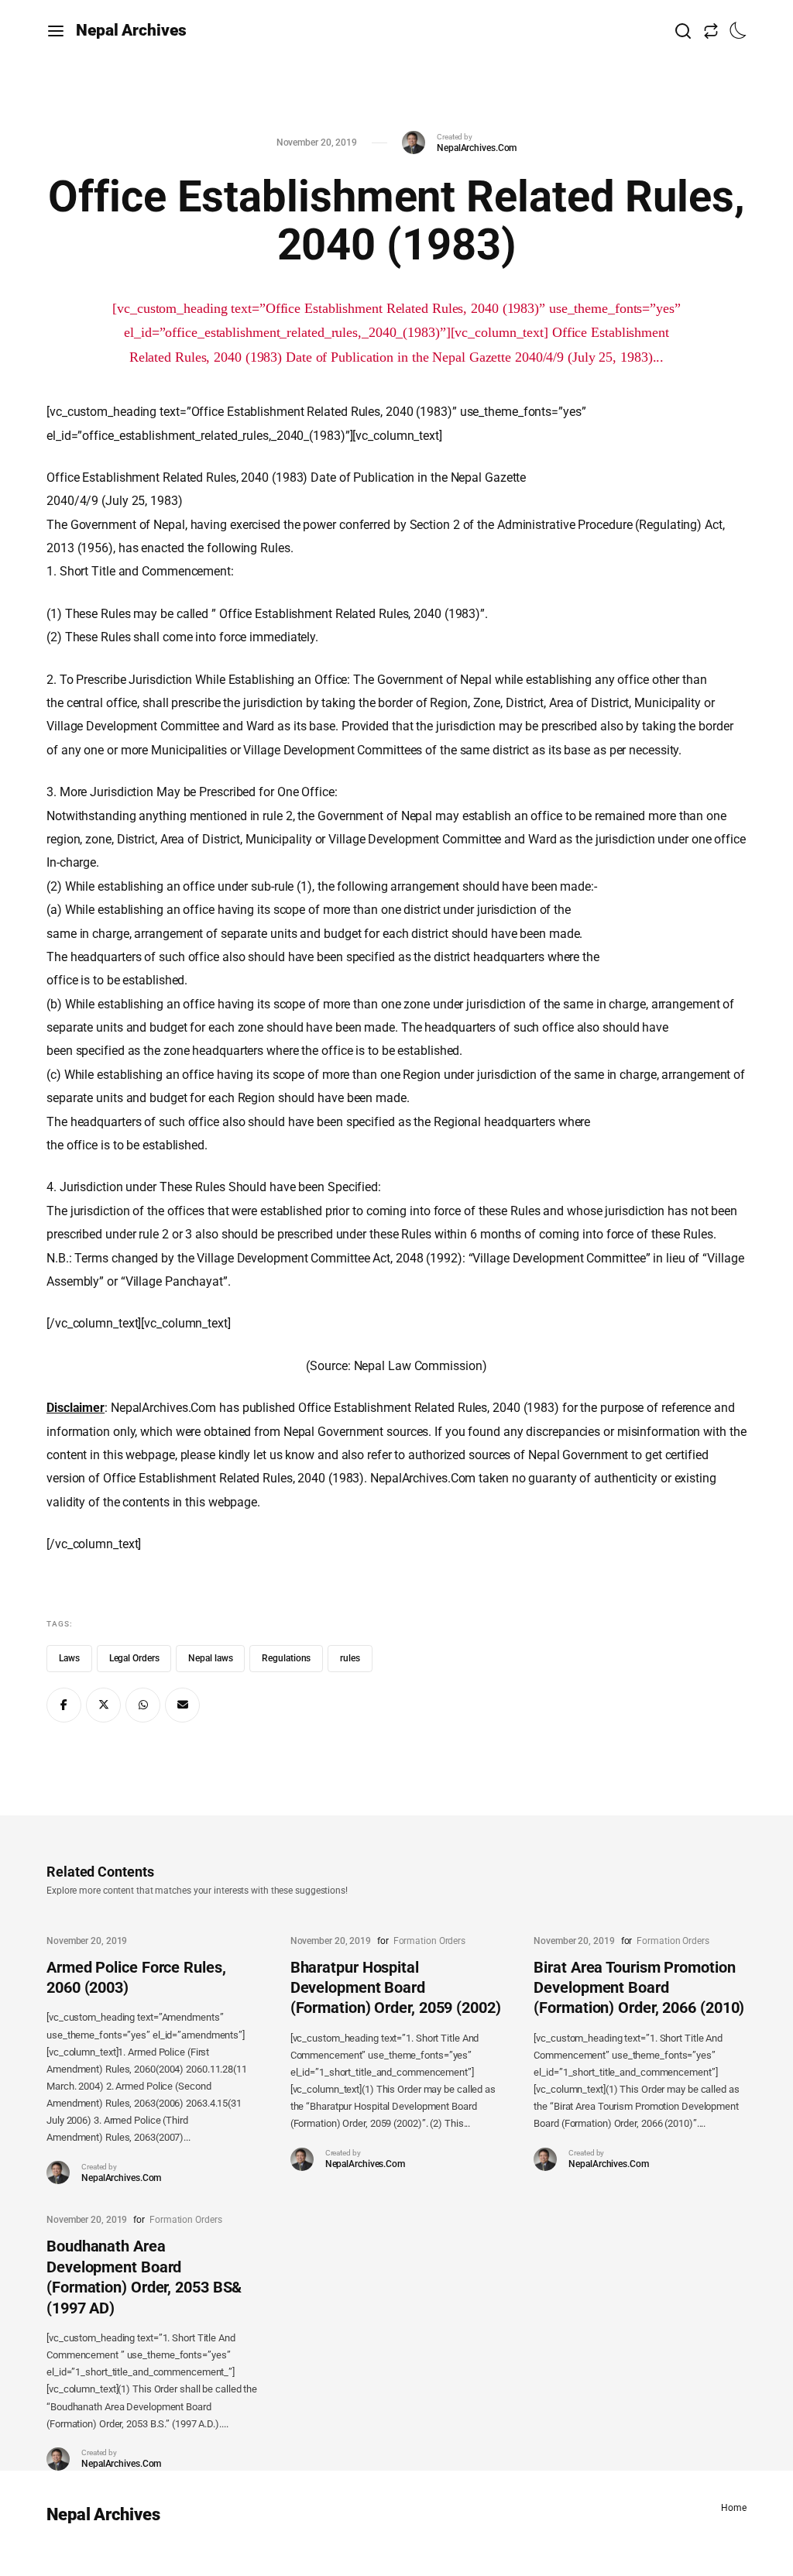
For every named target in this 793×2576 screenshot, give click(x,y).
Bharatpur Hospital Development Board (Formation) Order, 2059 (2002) (396, 1988)
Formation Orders (429, 1941)
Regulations (286, 1658)
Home (734, 2508)
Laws (69, 1658)
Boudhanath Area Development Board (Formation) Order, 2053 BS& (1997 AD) (144, 2277)
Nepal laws (210, 1658)
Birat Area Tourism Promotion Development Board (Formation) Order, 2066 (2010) (639, 1988)
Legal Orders (134, 1658)
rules (350, 1658)
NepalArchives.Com (477, 148)
